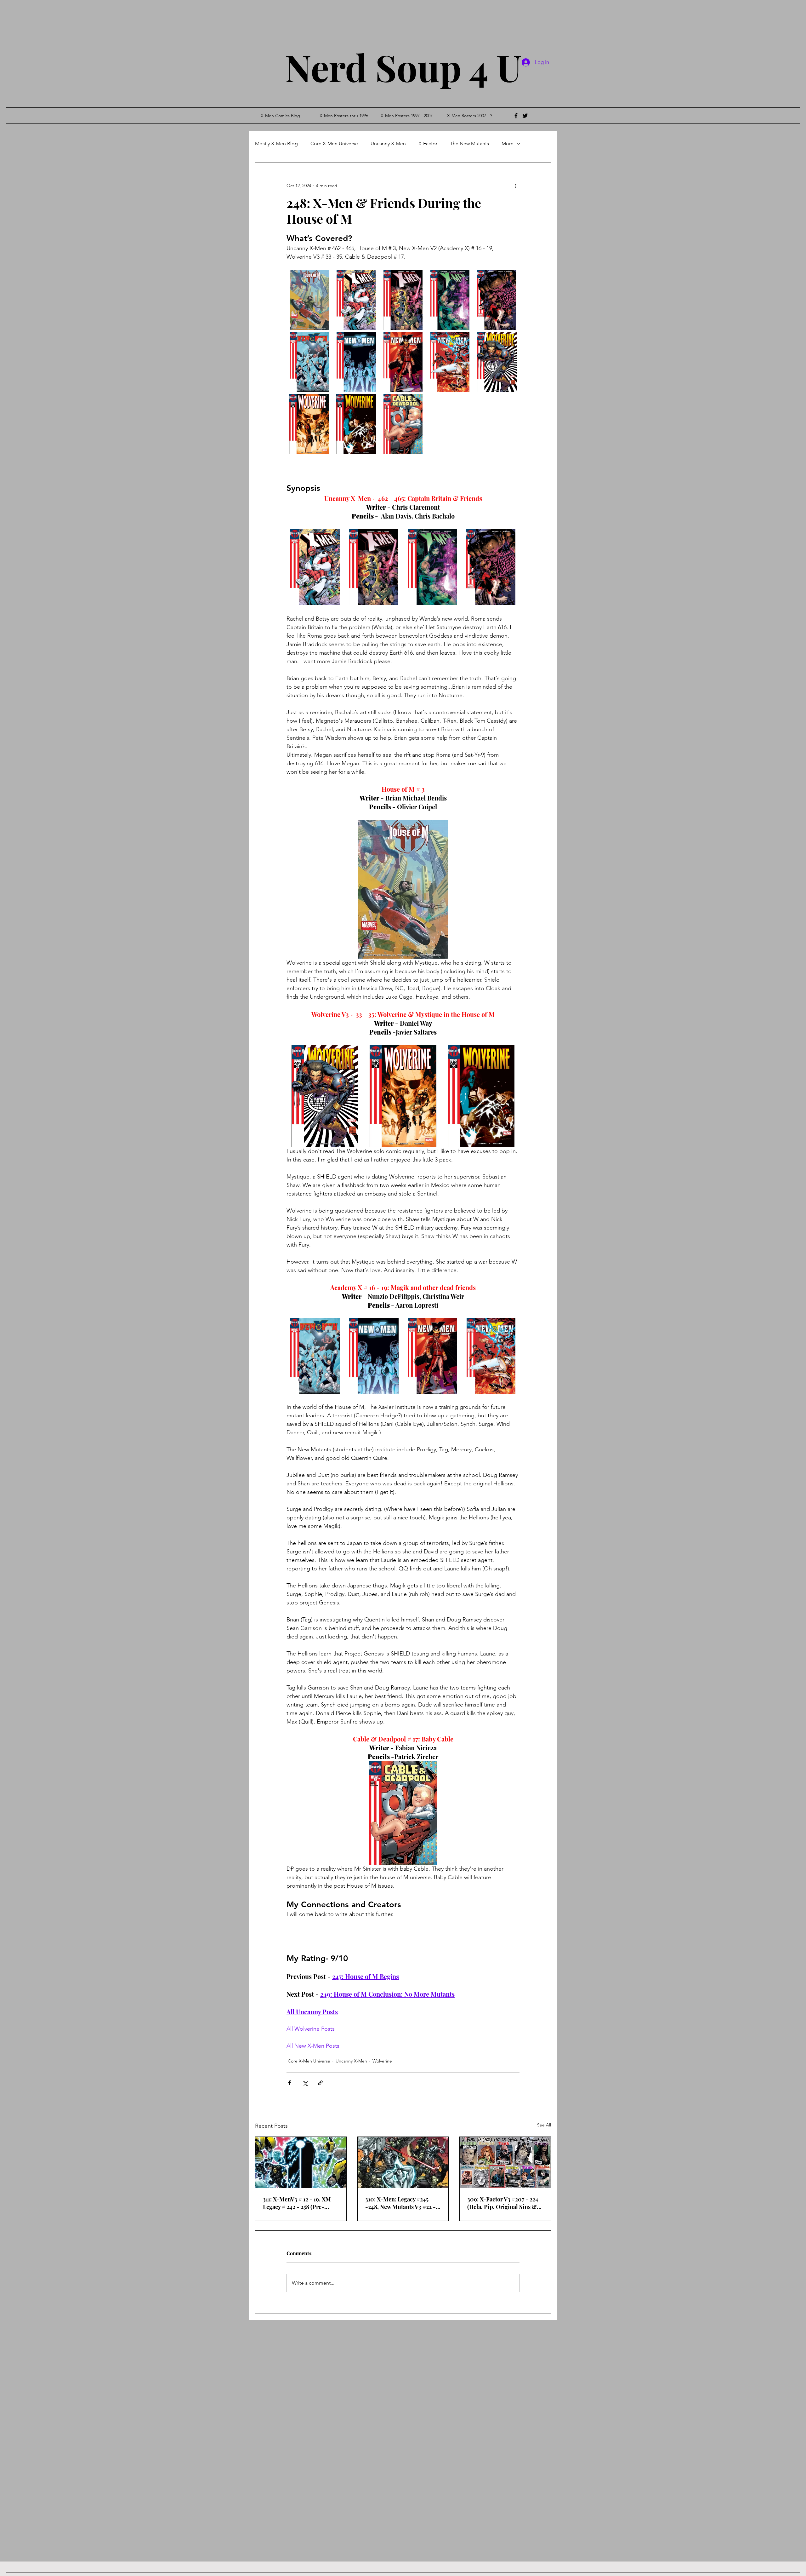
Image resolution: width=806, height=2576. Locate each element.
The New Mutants (469, 143)
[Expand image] (309, 300)
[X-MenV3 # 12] (301, 2162)
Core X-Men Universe (334, 143)
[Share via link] (320, 2083)
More (508, 143)
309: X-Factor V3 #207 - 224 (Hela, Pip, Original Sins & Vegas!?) (503, 2203)
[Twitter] (525, 116)
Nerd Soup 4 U (403, 67)
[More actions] (516, 186)
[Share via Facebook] (289, 2083)
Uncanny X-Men (388, 143)
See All (544, 2125)
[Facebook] (516, 116)
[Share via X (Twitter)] (305, 2083)
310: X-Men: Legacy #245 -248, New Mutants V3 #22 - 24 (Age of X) (400, 2203)
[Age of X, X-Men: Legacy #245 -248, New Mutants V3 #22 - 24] (403, 2162)
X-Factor (428, 143)
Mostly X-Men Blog (276, 143)
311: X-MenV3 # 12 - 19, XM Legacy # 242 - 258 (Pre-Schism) (297, 2203)
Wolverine (382, 2061)
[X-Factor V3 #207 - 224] (505, 2162)
